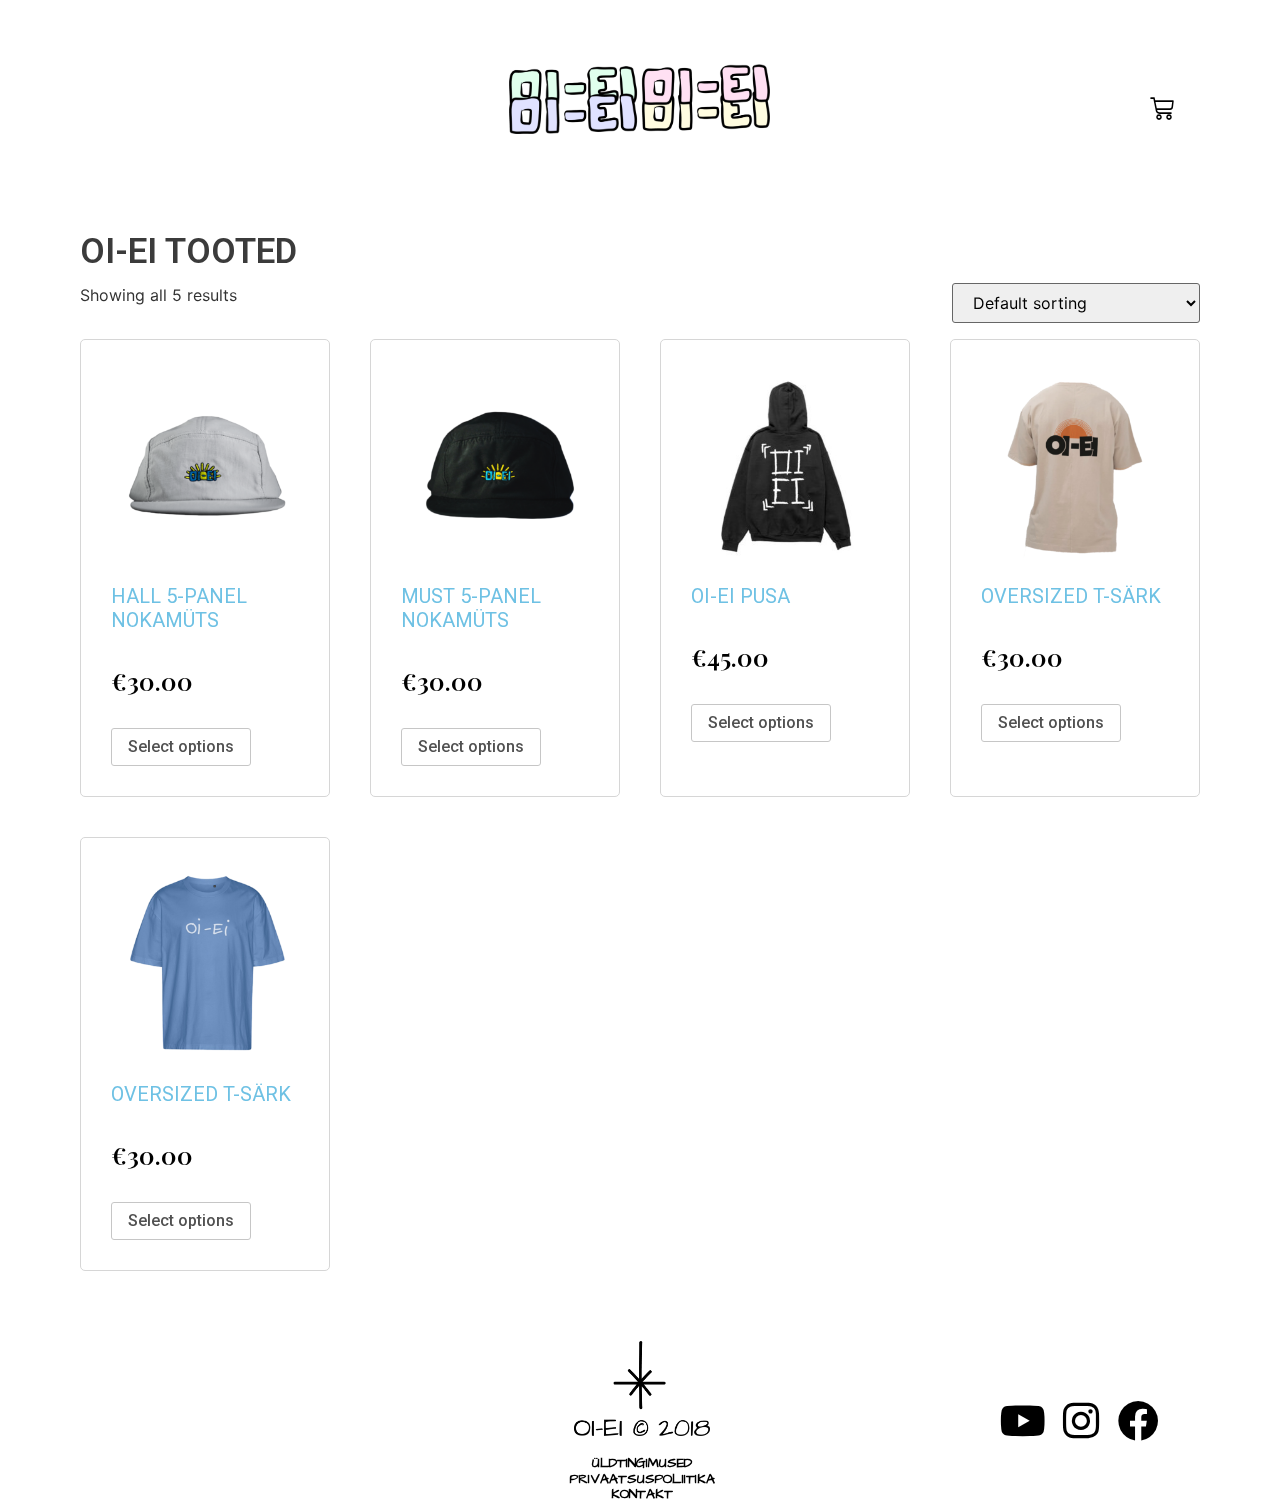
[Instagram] (1080, 1420)
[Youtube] (1022, 1420)
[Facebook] (1138, 1420)
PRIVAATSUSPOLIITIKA (641, 1479)
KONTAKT (641, 1494)
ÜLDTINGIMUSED (642, 1463)
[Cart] (1162, 109)
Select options (181, 746)
